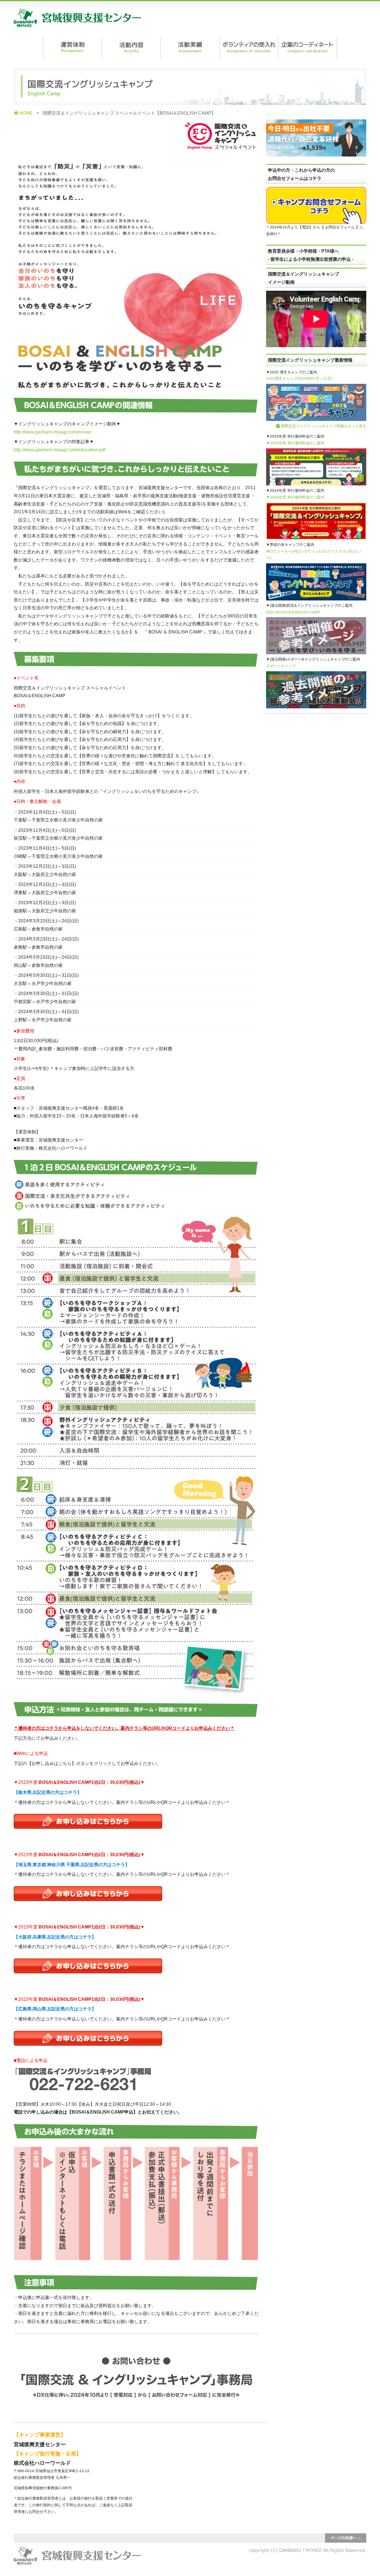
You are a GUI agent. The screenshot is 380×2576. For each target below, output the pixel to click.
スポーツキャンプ (281, 666)
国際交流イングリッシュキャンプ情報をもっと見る (324, 426)
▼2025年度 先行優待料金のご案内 (295, 443)
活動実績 (190, 47)
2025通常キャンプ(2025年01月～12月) (299, 378)
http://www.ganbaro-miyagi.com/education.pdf (60, 450)
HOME (26, 113)
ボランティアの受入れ (249, 47)
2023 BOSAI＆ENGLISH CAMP (293, 612)
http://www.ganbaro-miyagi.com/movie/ (53, 432)
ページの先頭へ (346, 2538)
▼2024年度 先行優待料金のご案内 (295, 497)
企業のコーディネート (307, 47)
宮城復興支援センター (77, 18)
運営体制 (72, 47)
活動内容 (131, 47)
